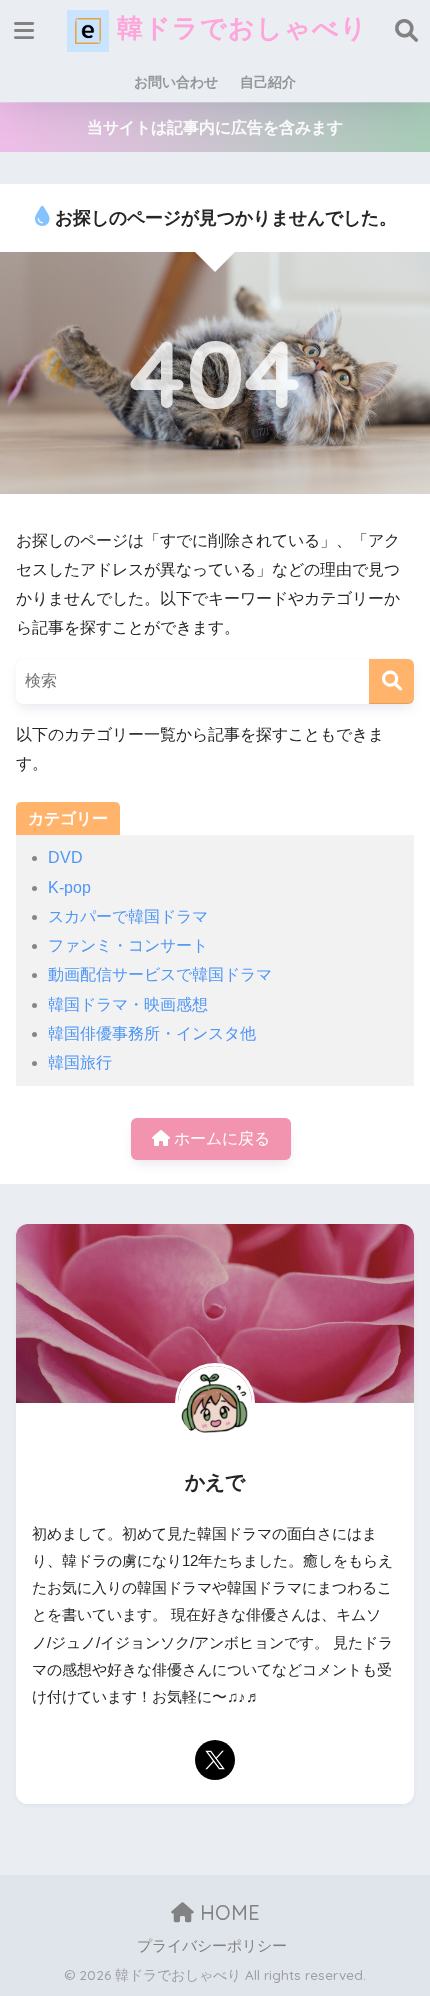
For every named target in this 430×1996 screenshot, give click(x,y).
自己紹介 (268, 82)
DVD (65, 857)
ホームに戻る (220, 1138)
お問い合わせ (176, 82)
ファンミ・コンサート (128, 945)
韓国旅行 (80, 1062)
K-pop (69, 887)
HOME (227, 1912)
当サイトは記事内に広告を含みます (215, 127)
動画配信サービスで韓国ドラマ (160, 974)
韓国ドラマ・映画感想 (128, 1004)
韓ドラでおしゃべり (238, 27)
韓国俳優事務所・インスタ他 (152, 1033)
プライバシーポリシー (212, 1946)
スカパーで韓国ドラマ (128, 916)
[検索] (391, 681)
